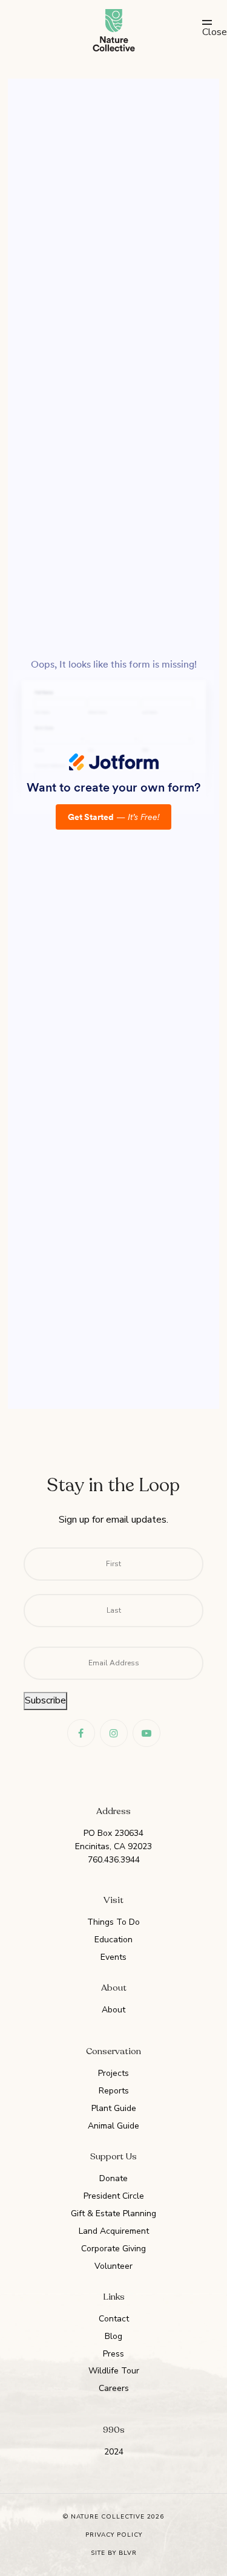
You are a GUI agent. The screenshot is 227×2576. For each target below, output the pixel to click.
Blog (113, 2336)
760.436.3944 (114, 1860)
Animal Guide (113, 2126)
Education (113, 1940)
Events (113, 1957)
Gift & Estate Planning (113, 2213)
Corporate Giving (113, 2249)
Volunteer (113, 2266)
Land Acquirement (114, 2231)
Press (113, 2354)
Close (207, 32)
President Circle (114, 2196)
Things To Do (113, 1922)
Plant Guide (114, 2108)
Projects (113, 2073)
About (113, 2010)
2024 (114, 2452)
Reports (114, 2091)
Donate (113, 2178)
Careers (114, 2388)
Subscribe (45, 1700)
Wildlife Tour (114, 2371)
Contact (114, 2319)
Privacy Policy (114, 2535)
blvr (128, 2553)
